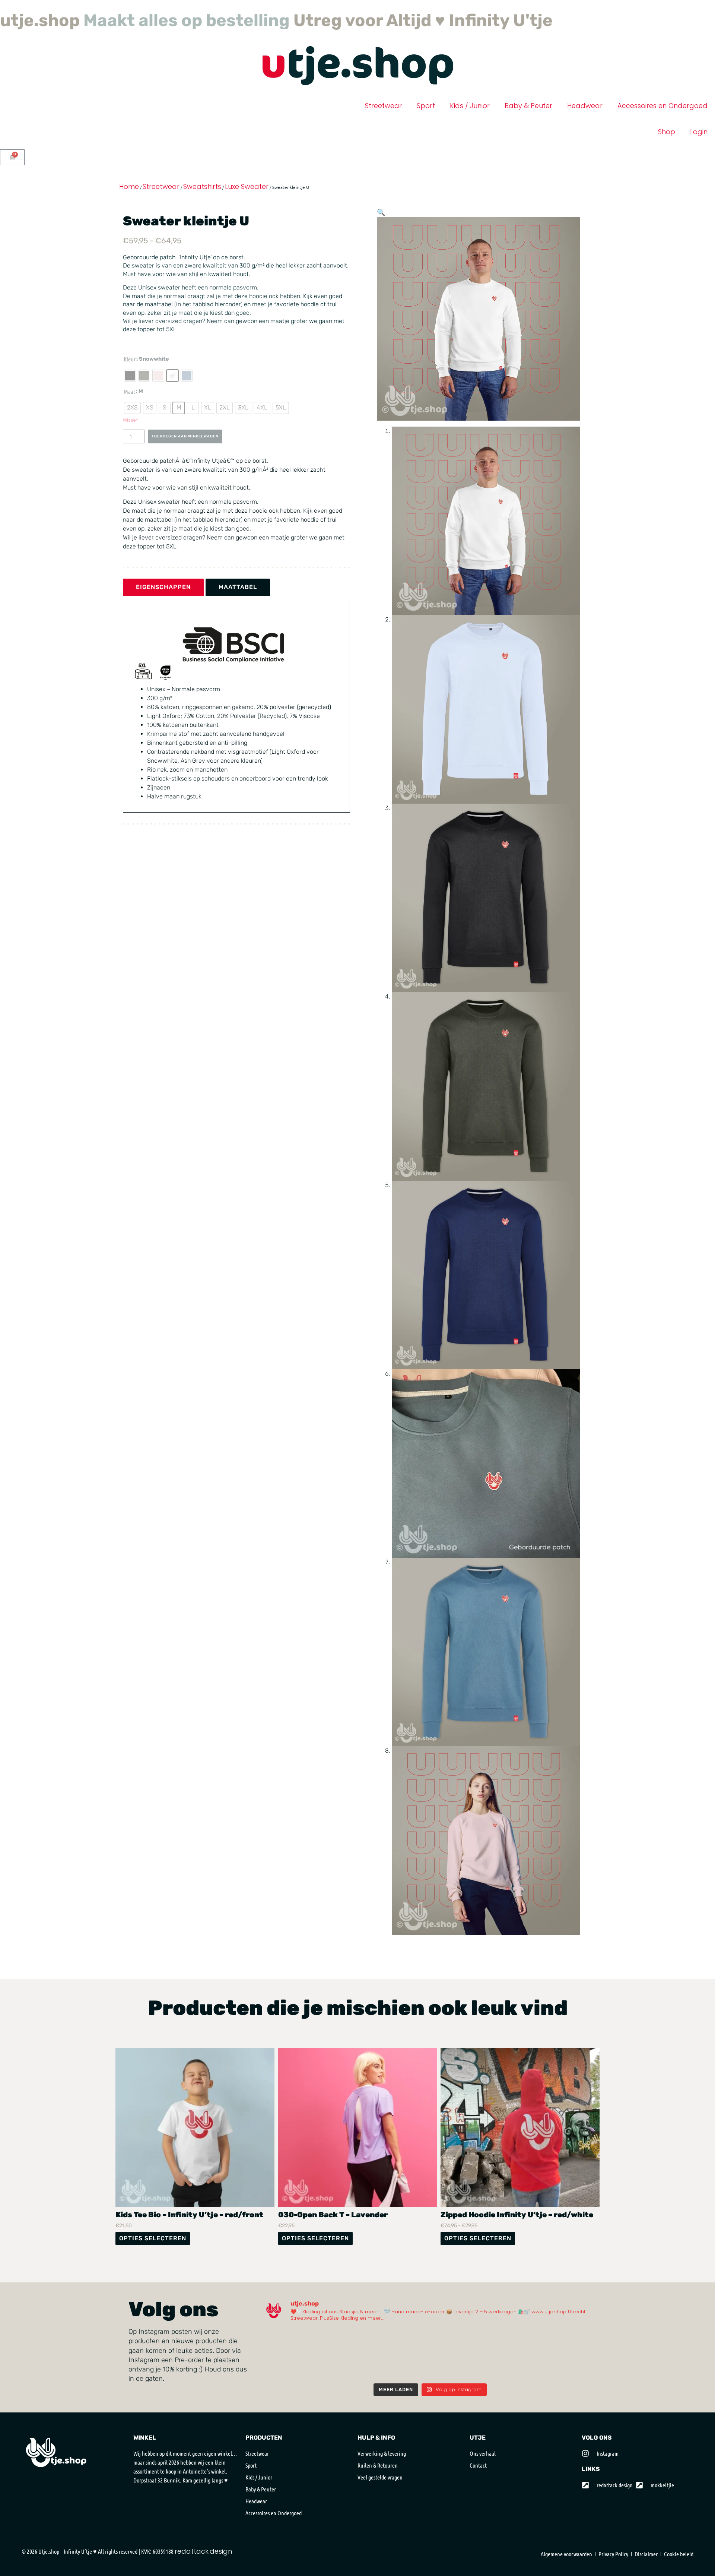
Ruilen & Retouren (378, 2482)
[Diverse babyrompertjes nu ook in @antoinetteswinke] (493, 2358)
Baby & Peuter (528, 122)
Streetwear (383, 122)
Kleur (130, 376)
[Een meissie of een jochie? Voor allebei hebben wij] (409, 2383)
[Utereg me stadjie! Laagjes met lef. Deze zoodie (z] (535, 2383)
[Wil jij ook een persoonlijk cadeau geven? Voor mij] (326, 2358)
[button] (381, 229)
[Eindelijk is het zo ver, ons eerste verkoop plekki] (535, 2358)
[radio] (130, 392)
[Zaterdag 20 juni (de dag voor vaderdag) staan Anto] (451, 2358)
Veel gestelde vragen (380, 2494)
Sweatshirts (202, 203)
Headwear (585, 122)
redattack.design (203, 2568)
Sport (426, 122)
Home (129, 203)
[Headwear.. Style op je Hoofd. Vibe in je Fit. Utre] (367, 2383)
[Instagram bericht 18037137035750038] (577, 2358)
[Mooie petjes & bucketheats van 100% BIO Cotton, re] (284, 2358)
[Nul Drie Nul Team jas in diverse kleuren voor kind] (284, 2383)
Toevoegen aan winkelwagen (185, 463)
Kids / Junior (470, 122)
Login (699, 148)
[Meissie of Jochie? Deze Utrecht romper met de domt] (493, 2383)
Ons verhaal (483, 2470)
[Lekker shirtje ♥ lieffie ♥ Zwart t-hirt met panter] (451, 2383)
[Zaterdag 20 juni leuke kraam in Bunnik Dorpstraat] (367, 2358)
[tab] (163, 614)
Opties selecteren (153, 2255)
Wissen (131, 437)
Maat (129, 408)
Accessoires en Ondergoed (662, 122)
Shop (667, 148)
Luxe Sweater (247, 203)
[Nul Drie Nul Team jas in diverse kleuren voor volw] (326, 2383)
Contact (478, 2482)
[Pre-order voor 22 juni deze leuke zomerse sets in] (409, 2358)
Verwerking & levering (382, 2470)
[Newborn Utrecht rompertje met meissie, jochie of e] (577, 2383)
